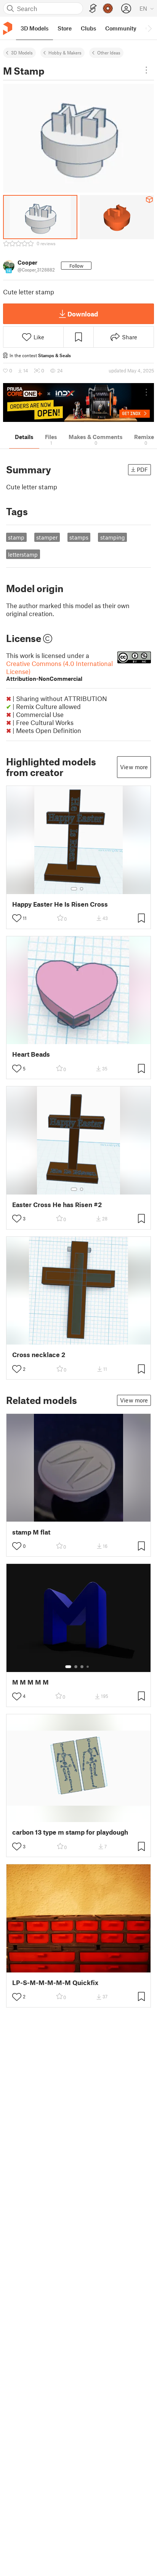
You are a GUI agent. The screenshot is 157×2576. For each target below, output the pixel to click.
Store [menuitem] (65, 28)
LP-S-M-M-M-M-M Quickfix (55, 1983)
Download (83, 314)
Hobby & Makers (65, 53)
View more (134, 767)
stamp (16, 537)
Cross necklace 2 (39, 1355)
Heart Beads (31, 1054)
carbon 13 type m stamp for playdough (70, 1832)
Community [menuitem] (121, 28)
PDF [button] (142, 470)
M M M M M (30, 1682)
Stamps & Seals (54, 355)
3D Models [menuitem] (34, 28)
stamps (79, 537)
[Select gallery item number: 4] (88, 1667)
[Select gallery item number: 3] (82, 1667)
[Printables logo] (8, 28)
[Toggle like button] (17, 918)
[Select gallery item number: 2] (82, 889)
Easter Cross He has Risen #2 (57, 1205)
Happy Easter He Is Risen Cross (60, 904)
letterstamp (23, 554)
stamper (47, 537)
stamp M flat (31, 1532)
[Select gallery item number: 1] (74, 889)
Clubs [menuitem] (88, 28)
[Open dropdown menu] (146, 70)
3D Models (22, 53)
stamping (113, 537)
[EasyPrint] (93, 9)
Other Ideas (109, 53)
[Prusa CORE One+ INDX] (78, 402)
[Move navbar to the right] (149, 28)
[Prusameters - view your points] (108, 8)
